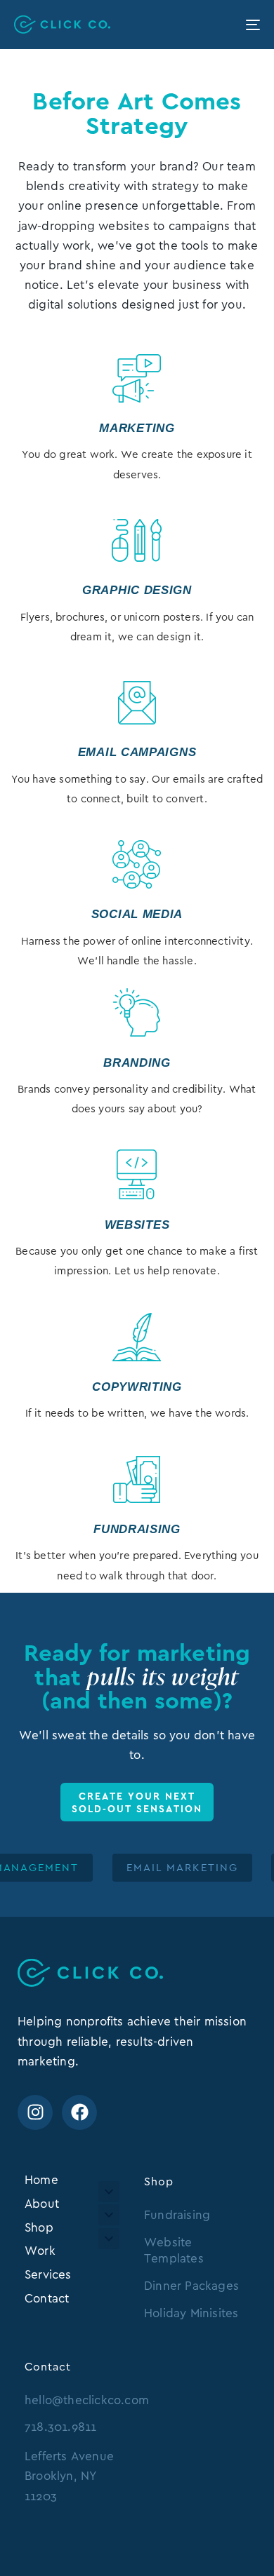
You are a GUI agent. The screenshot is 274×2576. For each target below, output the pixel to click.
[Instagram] (35, 2112)
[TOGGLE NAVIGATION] (219, 25)
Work (40, 2251)
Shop (39, 2227)
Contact (47, 2298)
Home (41, 2180)
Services (48, 2274)
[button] (109, 2192)
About (42, 2204)
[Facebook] (79, 2112)
